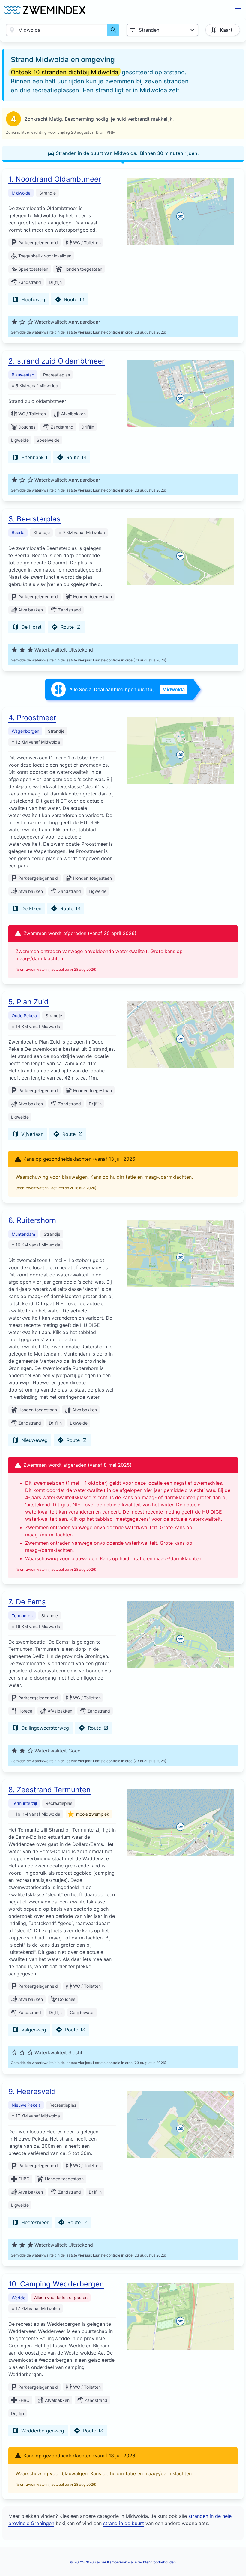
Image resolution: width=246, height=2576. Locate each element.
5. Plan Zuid (28, 1002)
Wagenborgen (25, 731)
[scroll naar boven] (235, 2559)
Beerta (18, 532)
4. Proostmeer (32, 718)
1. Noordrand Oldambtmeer (55, 179)
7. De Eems (27, 1602)
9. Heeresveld (32, 2092)
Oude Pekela (24, 1016)
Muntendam (23, 1234)
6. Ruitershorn (32, 1220)
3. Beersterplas (34, 519)
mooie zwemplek (93, 1814)
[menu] (238, 10)
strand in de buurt (124, 2523)
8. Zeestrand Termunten (49, 1790)
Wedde (19, 2298)
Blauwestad (23, 375)
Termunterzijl (24, 1803)
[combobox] (57, 30)
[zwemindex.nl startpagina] (45, 10)
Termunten (22, 1616)
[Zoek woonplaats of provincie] (113, 30)
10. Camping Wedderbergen (56, 2284)
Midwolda (21, 193)
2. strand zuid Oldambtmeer (57, 361)
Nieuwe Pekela (26, 2105)
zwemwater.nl (38, 969)
